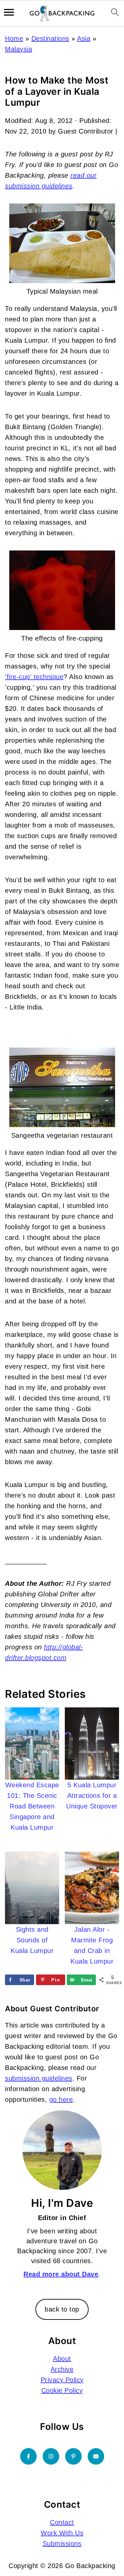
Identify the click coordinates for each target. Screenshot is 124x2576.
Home (14, 38)
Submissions (62, 2544)
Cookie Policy (62, 2390)
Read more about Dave (61, 2274)
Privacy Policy (62, 2380)
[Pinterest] (73, 2456)
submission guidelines (39, 2078)
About (62, 2359)
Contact (62, 2522)
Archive (62, 2369)
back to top (62, 2309)
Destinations (50, 38)
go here (61, 2099)
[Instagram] (51, 2456)
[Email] (96, 2456)
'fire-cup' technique (34, 677)
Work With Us (62, 2533)
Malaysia (19, 49)
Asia (84, 38)
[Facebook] (28, 2456)
